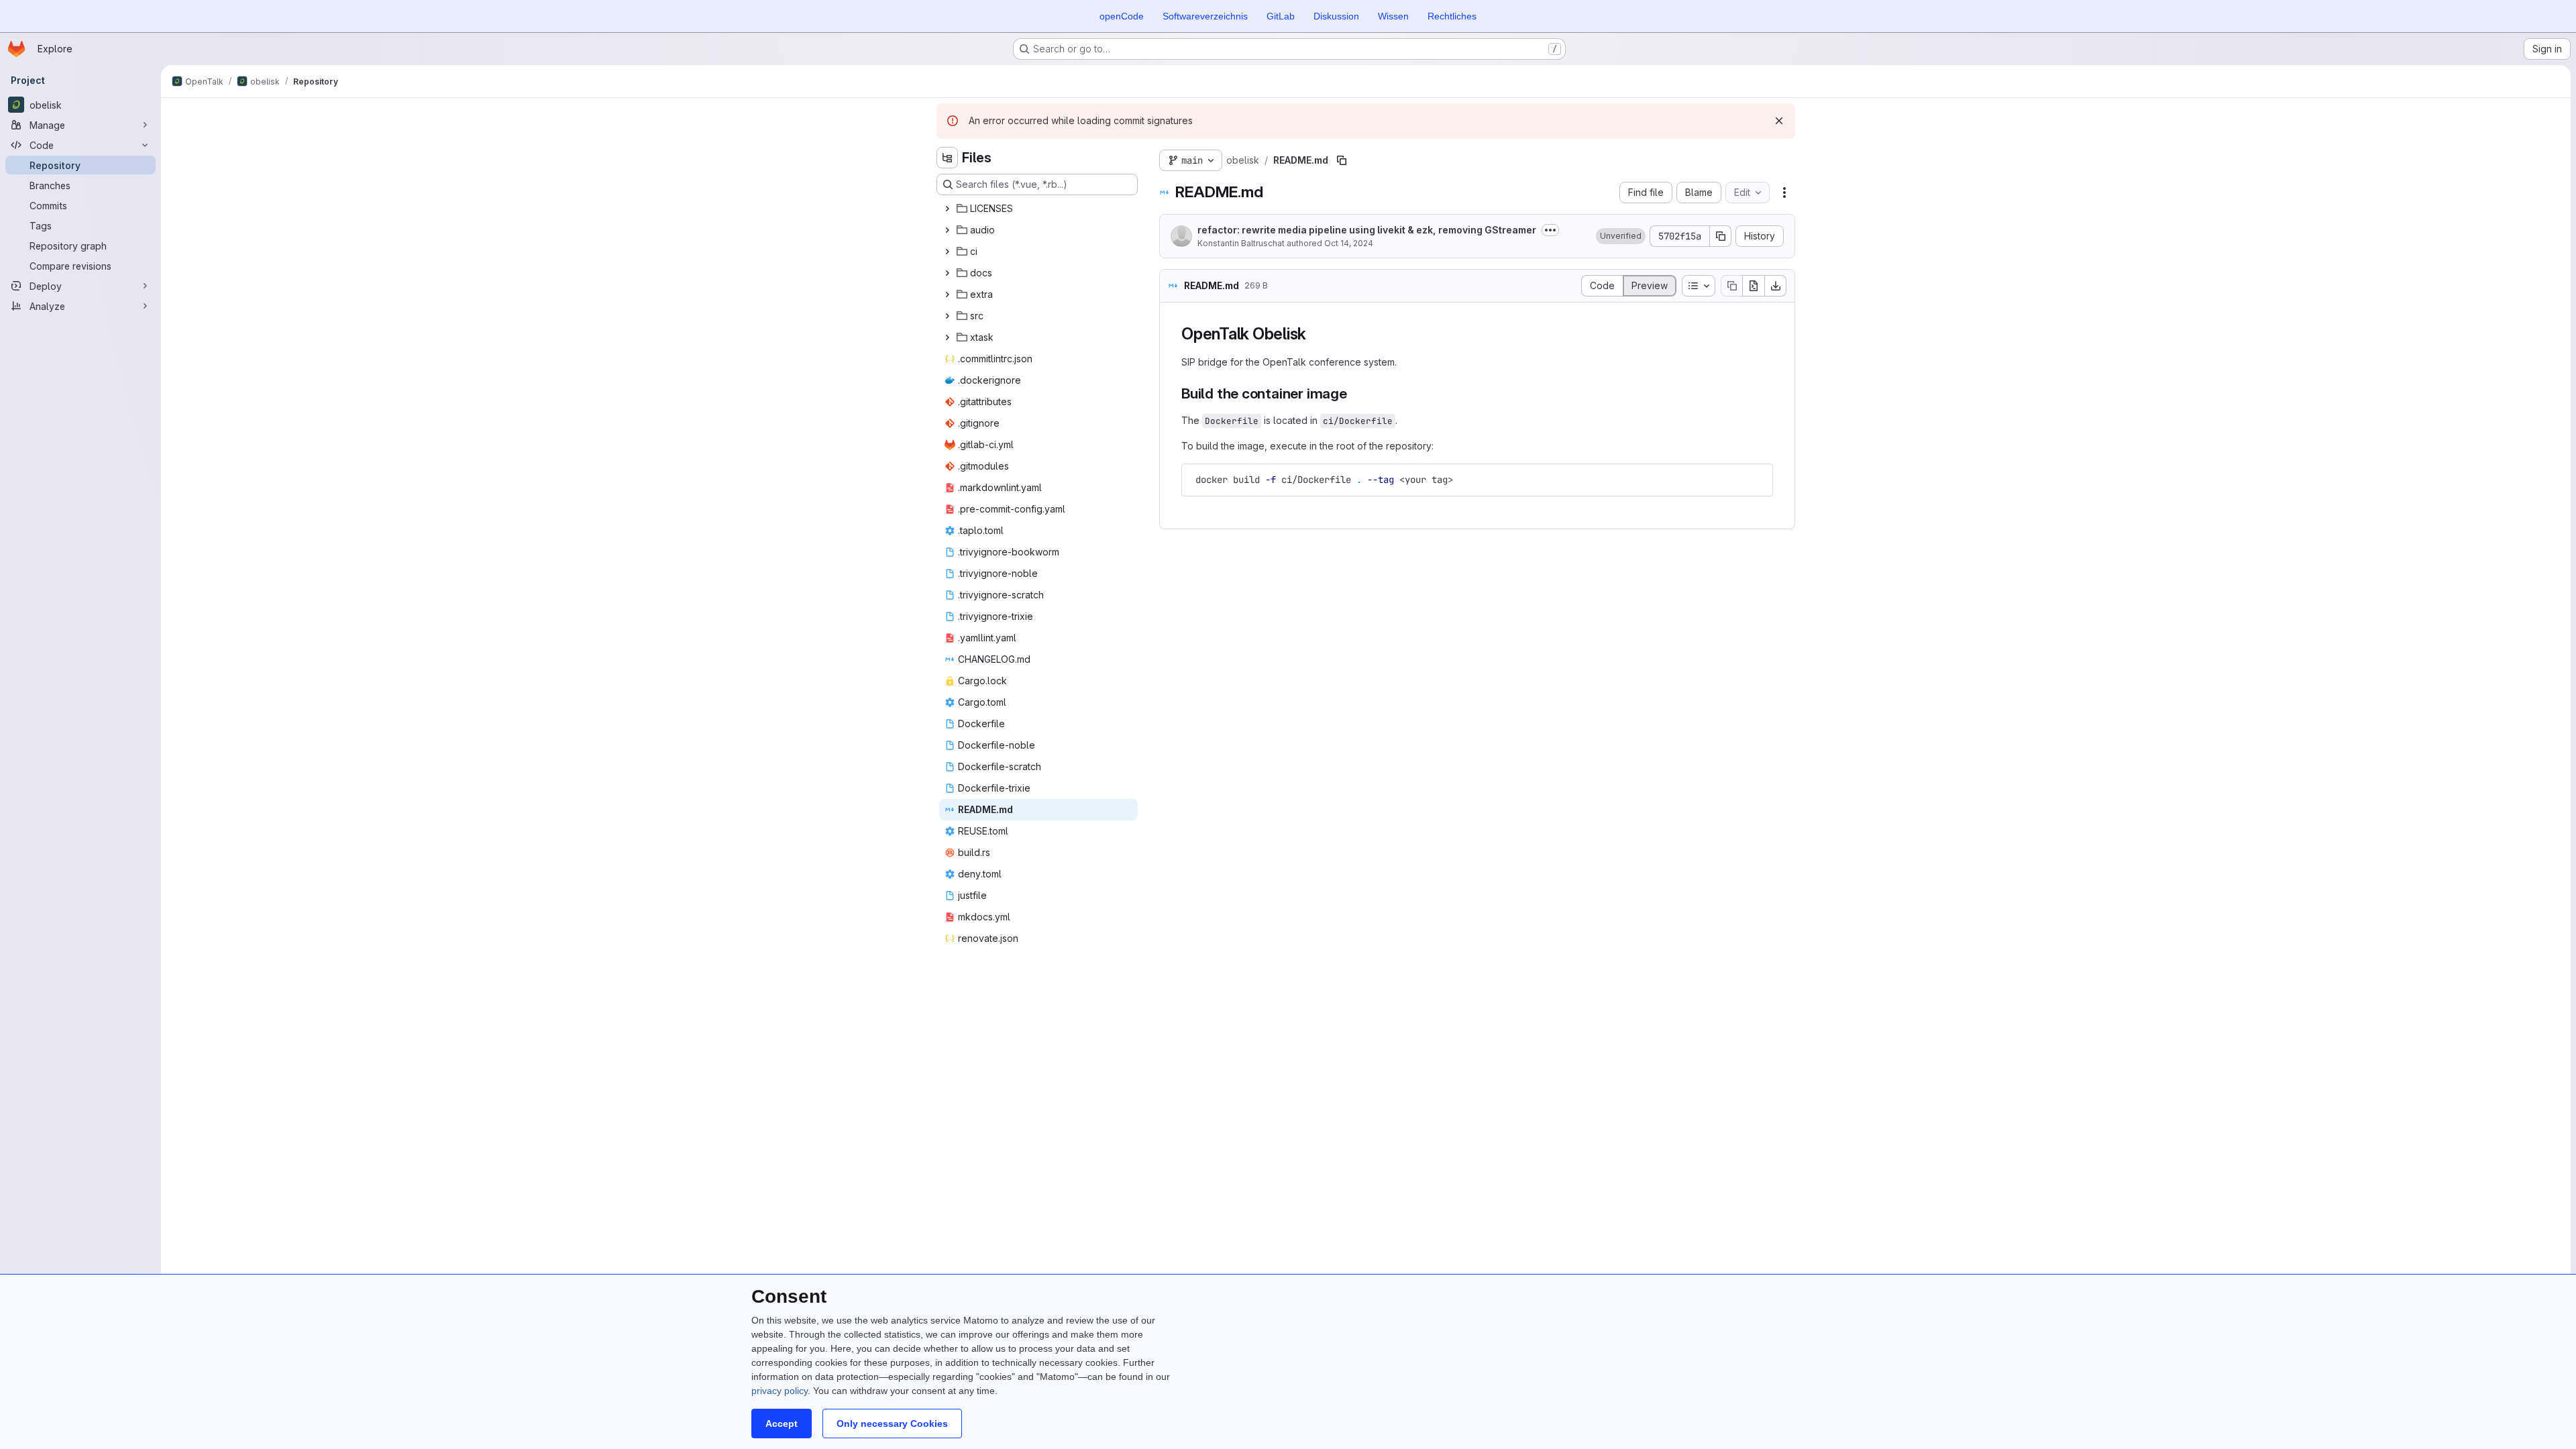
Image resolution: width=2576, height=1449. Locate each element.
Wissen (1393, 16)
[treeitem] (1038, 209)
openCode (1122, 16)
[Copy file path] (1342, 160)
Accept (782, 1424)
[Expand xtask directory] (947, 337)
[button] (1621, 236)
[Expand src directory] (947, 316)
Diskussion (1336, 16)
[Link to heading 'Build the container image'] (1355, 393)
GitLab (1281, 16)
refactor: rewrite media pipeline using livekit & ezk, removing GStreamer (1367, 230)
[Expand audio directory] (947, 230)
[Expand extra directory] (947, 294)
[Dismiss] (1779, 121)
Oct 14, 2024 (1349, 243)
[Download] (1776, 286)
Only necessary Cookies (892, 1424)
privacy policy (780, 1391)
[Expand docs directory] (947, 273)
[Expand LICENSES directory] (947, 209)
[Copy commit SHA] (1721, 236)
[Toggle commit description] (1550, 230)
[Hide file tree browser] (947, 158)
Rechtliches (1452, 16)
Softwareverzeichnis (1205, 16)
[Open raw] (1754, 286)
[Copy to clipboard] (1757, 480)
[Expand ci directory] (947, 252)
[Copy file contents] (1731, 286)
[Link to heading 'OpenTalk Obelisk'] (1315, 334)
